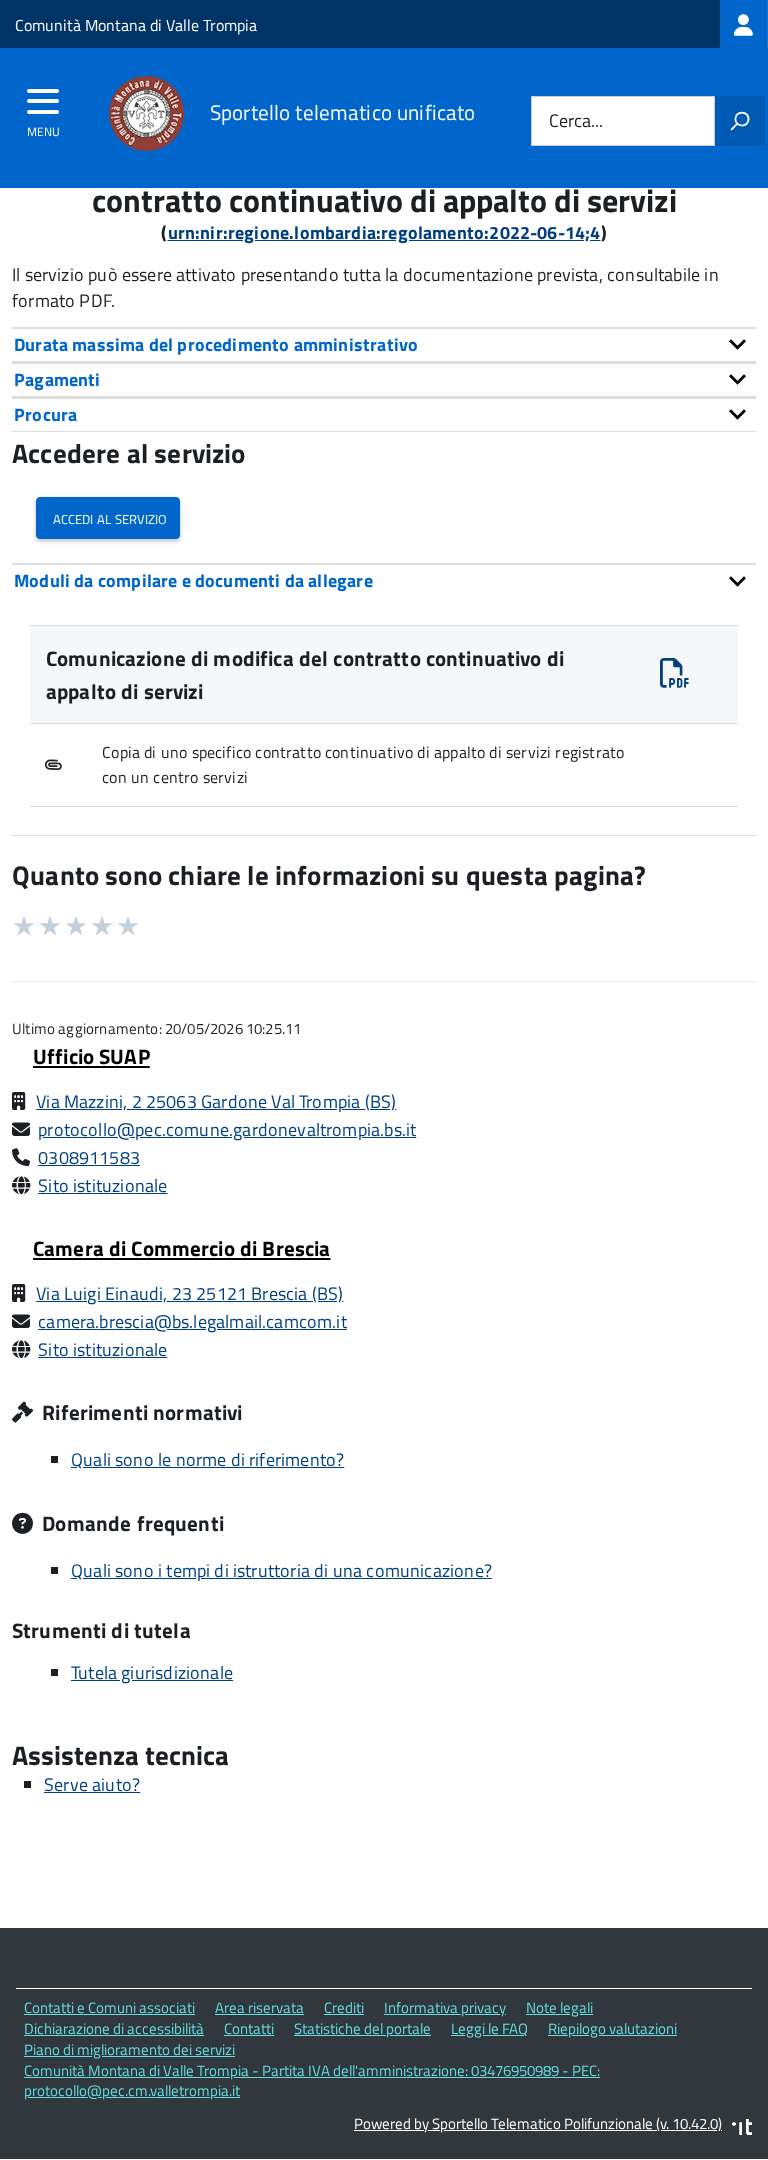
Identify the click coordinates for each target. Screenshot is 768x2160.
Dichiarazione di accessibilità (114, 2028)
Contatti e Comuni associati (109, 2007)
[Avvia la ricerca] (740, 121)
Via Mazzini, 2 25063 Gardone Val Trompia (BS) (216, 1101)
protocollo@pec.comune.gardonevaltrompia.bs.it (227, 1129)
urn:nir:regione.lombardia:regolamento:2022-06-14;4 (384, 232)
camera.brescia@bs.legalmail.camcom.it (192, 1321)
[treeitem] (744, 24)
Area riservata (259, 2007)
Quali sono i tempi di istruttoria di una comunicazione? (281, 1570)
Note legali (559, 2007)
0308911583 (89, 1157)
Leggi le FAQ (489, 2028)
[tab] (384, 344)
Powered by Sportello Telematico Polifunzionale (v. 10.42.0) (538, 2123)
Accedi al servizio (108, 517)
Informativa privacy (445, 2007)
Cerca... (576, 121)
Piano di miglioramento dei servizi (129, 2049)
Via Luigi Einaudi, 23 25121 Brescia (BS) (189, 1293)
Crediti (344, 2007)
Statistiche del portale (362, 2028)
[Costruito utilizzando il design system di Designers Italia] (742, 2129)
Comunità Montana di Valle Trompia (136, 25)
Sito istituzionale (102, 1185)
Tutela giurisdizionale (152, 1672)
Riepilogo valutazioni (612, 2028)
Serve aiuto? (92, 1784)
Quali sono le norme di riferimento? (207, 1459)
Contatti (249, 2028)
